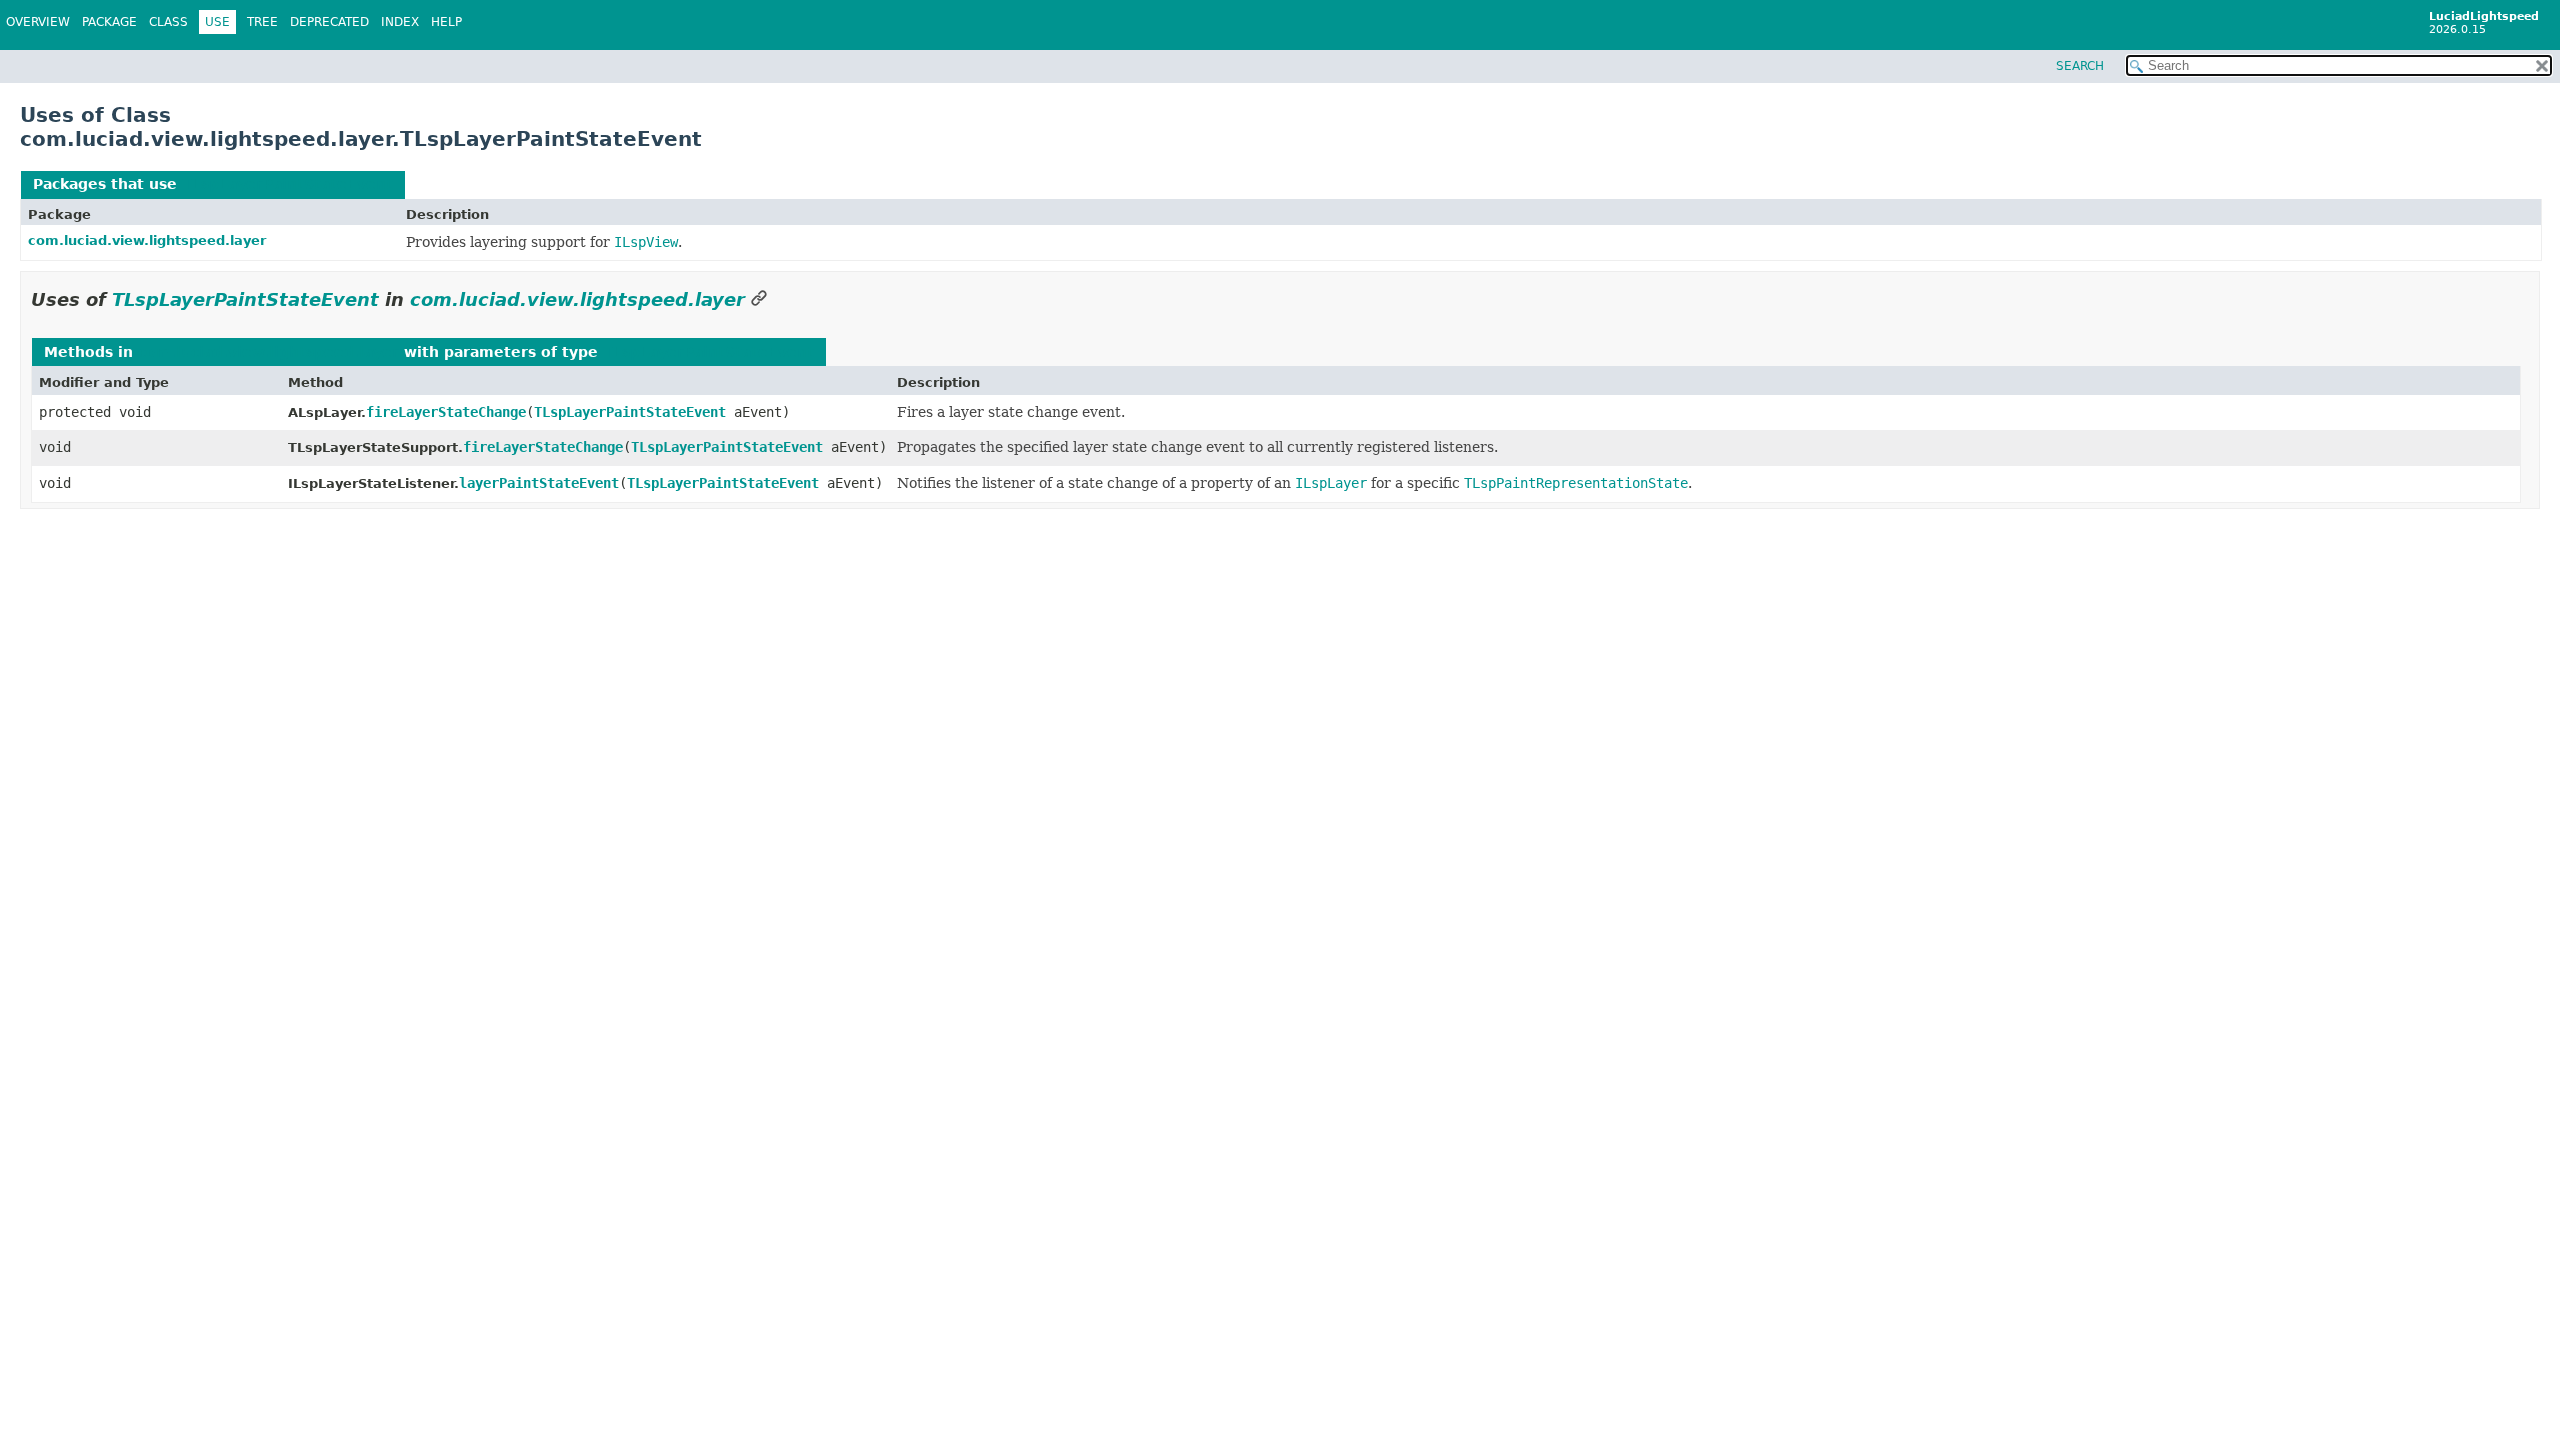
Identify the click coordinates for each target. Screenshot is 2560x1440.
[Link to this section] (759, 299)
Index (400, 22)
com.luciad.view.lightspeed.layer (147, 240)
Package (109, 22)
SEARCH (2080, 66)
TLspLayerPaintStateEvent (287, 184)
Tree (262, 22)
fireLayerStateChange (446, 412)
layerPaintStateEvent (539, 483)
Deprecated (329, 22)
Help (446, 22)
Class (168, 22)
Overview (38, 22)
